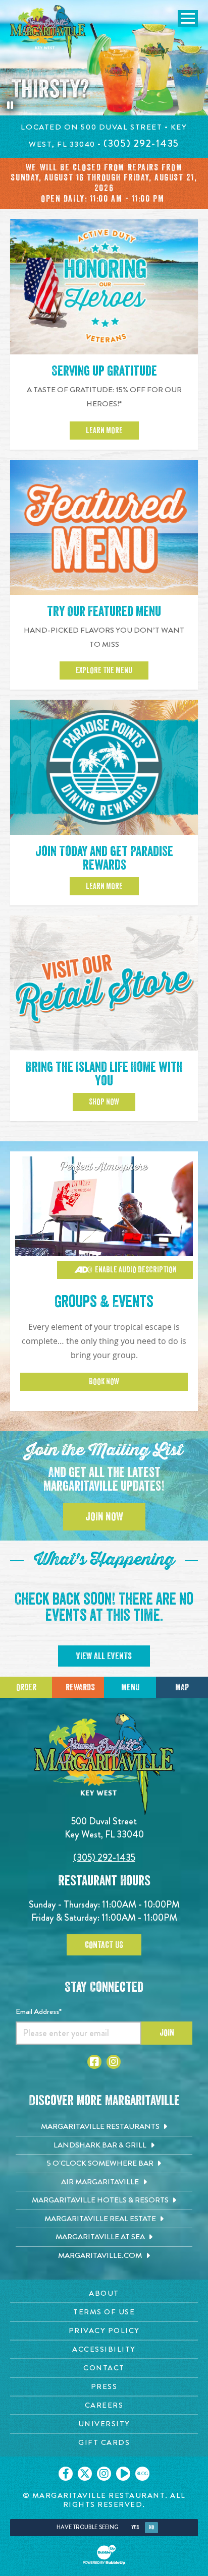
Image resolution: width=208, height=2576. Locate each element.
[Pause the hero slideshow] (10, 105)
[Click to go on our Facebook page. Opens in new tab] (66, 2474)
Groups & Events (104, 1302)
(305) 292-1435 (104, 1857)
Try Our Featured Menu (104, 612)
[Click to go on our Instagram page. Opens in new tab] (104, 2474)
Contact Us (104, 1945)
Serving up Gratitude (104, 371)
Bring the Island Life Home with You (104, 1074)
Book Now (104, 1382)
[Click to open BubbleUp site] (104, 2555)
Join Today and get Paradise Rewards (104, 858)
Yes (135, 2527)
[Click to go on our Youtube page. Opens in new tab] (123, 2474)
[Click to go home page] (48, 32)
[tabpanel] (104, 58)
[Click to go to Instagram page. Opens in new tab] (114, 2062)
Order (26, 1687)
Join (167, 2033)
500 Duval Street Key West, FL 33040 (104, 1828)
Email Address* (39, 2011)
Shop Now (104, 1102)
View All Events (104, 1656)
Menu (130, 1687)
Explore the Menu (104, 670)
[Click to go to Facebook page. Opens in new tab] (94, 2062)
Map (182, 1687)
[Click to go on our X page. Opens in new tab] (85, 2474)
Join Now (104, 1517)
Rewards (80, 1687)
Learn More (104, 431)
